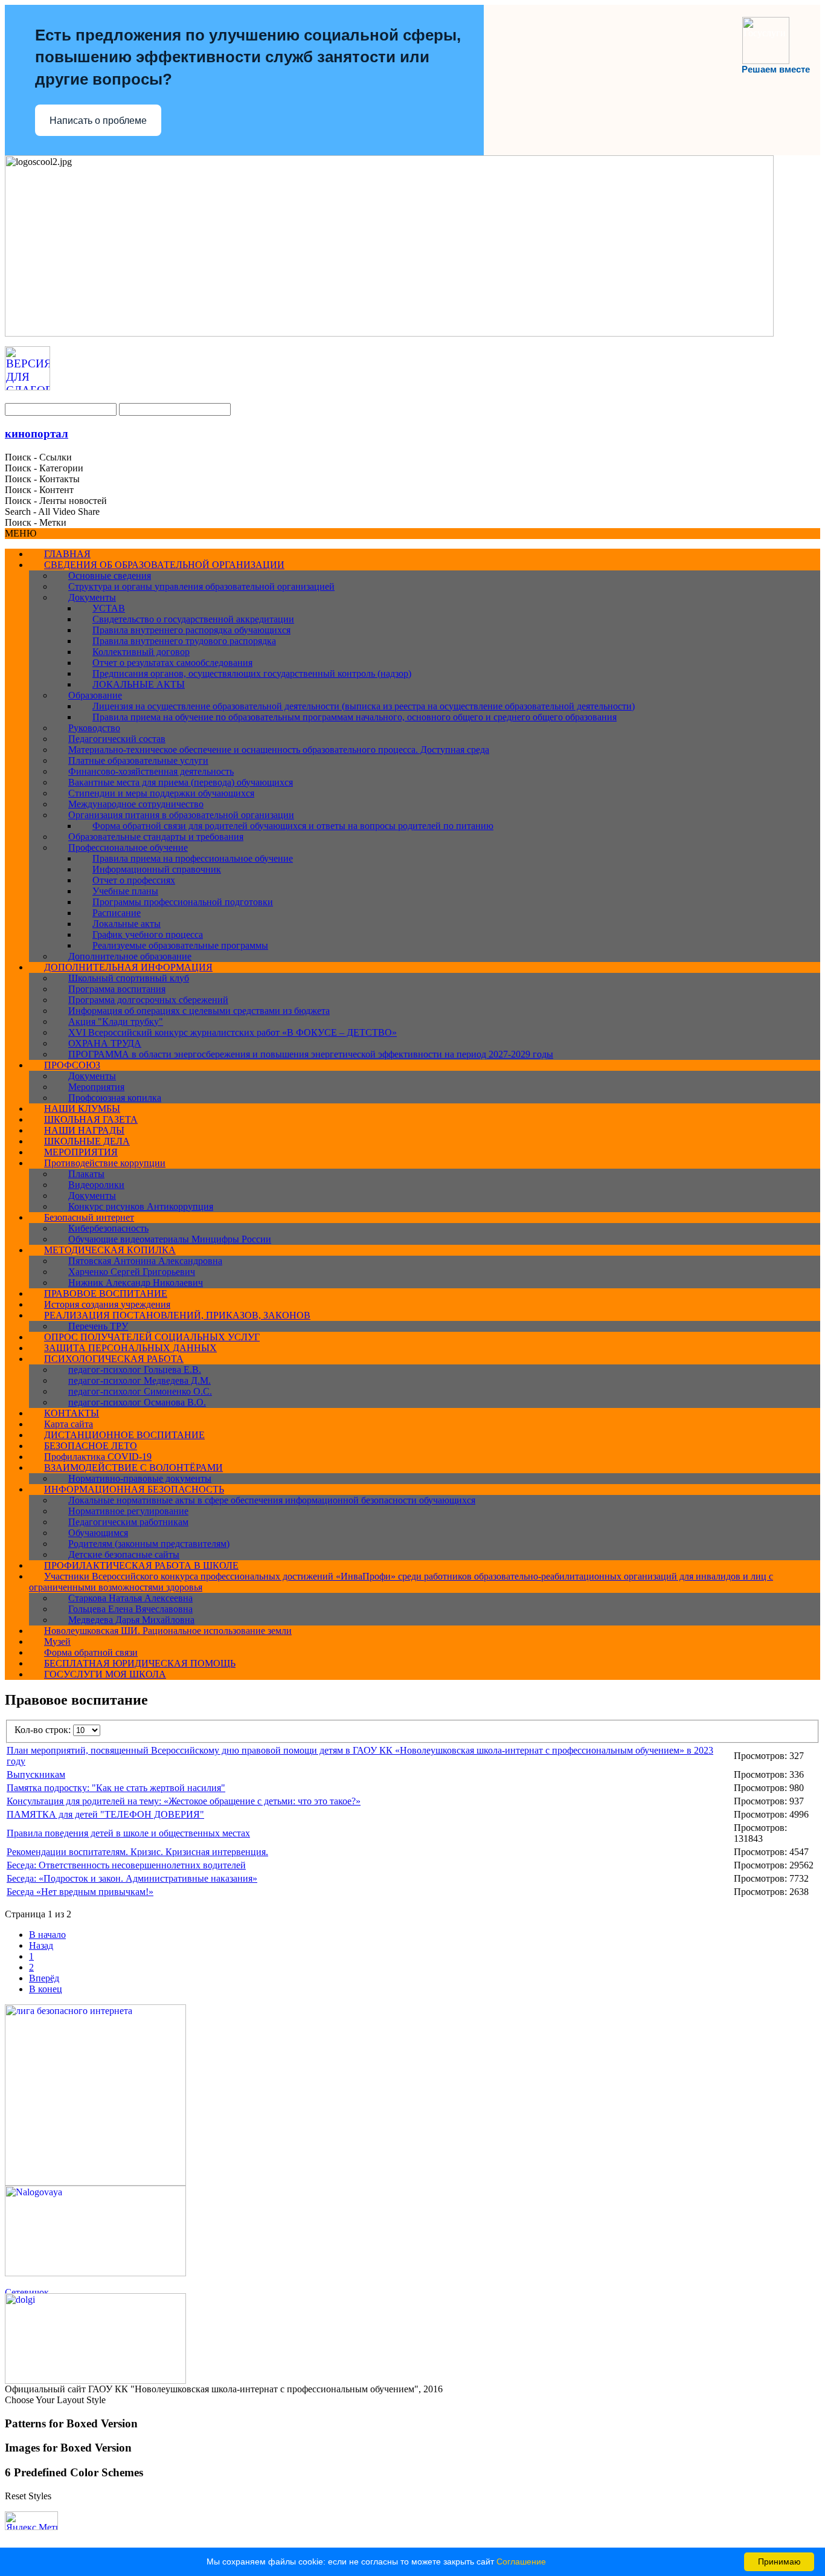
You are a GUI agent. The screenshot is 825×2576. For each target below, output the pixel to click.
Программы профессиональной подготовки (183, 902)
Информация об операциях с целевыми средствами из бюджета (199, 1011)
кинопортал (37, 434)
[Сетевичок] (65, 2290)
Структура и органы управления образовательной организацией (201, 586)
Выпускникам (36, 1774)
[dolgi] (95, 2381)
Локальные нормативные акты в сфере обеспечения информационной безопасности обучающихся (272, 1500)
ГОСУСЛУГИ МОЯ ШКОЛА (105, 1674)
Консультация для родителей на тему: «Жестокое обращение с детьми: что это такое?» (184, 1801)
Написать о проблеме (98, 121)
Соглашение (521, 2561)
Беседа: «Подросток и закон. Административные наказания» (132, 1878)
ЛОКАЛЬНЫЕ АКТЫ (139, 684)
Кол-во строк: (44, 1730)
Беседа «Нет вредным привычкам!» (80, 1892)
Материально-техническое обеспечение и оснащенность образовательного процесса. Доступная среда (279, 750)
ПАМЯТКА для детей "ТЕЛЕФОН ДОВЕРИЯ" (105, 1814)
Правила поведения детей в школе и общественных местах (128, 1833)
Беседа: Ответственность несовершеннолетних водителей (126, 1865)
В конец (46, 1989)
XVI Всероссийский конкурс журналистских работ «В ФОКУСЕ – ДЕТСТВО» (233, 1032)
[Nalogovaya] (95, 2273)
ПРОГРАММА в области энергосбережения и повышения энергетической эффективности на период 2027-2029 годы (311, 1054)
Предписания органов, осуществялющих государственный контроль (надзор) (252, 673)
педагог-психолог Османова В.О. (137, 1402)
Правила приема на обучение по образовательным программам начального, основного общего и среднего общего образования (355, 717)
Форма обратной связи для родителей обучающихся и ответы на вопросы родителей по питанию (293, 826)
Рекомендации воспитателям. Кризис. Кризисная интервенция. (137, 1852)
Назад (41, 1945)
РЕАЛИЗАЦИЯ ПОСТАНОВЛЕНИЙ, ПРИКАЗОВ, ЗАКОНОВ (177, 1315)
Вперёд (44, 1978)
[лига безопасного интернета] (95, 2182)
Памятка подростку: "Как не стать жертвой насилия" (116, 1788)
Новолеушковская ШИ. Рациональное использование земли (168, 1631)
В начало (47, 1935)
